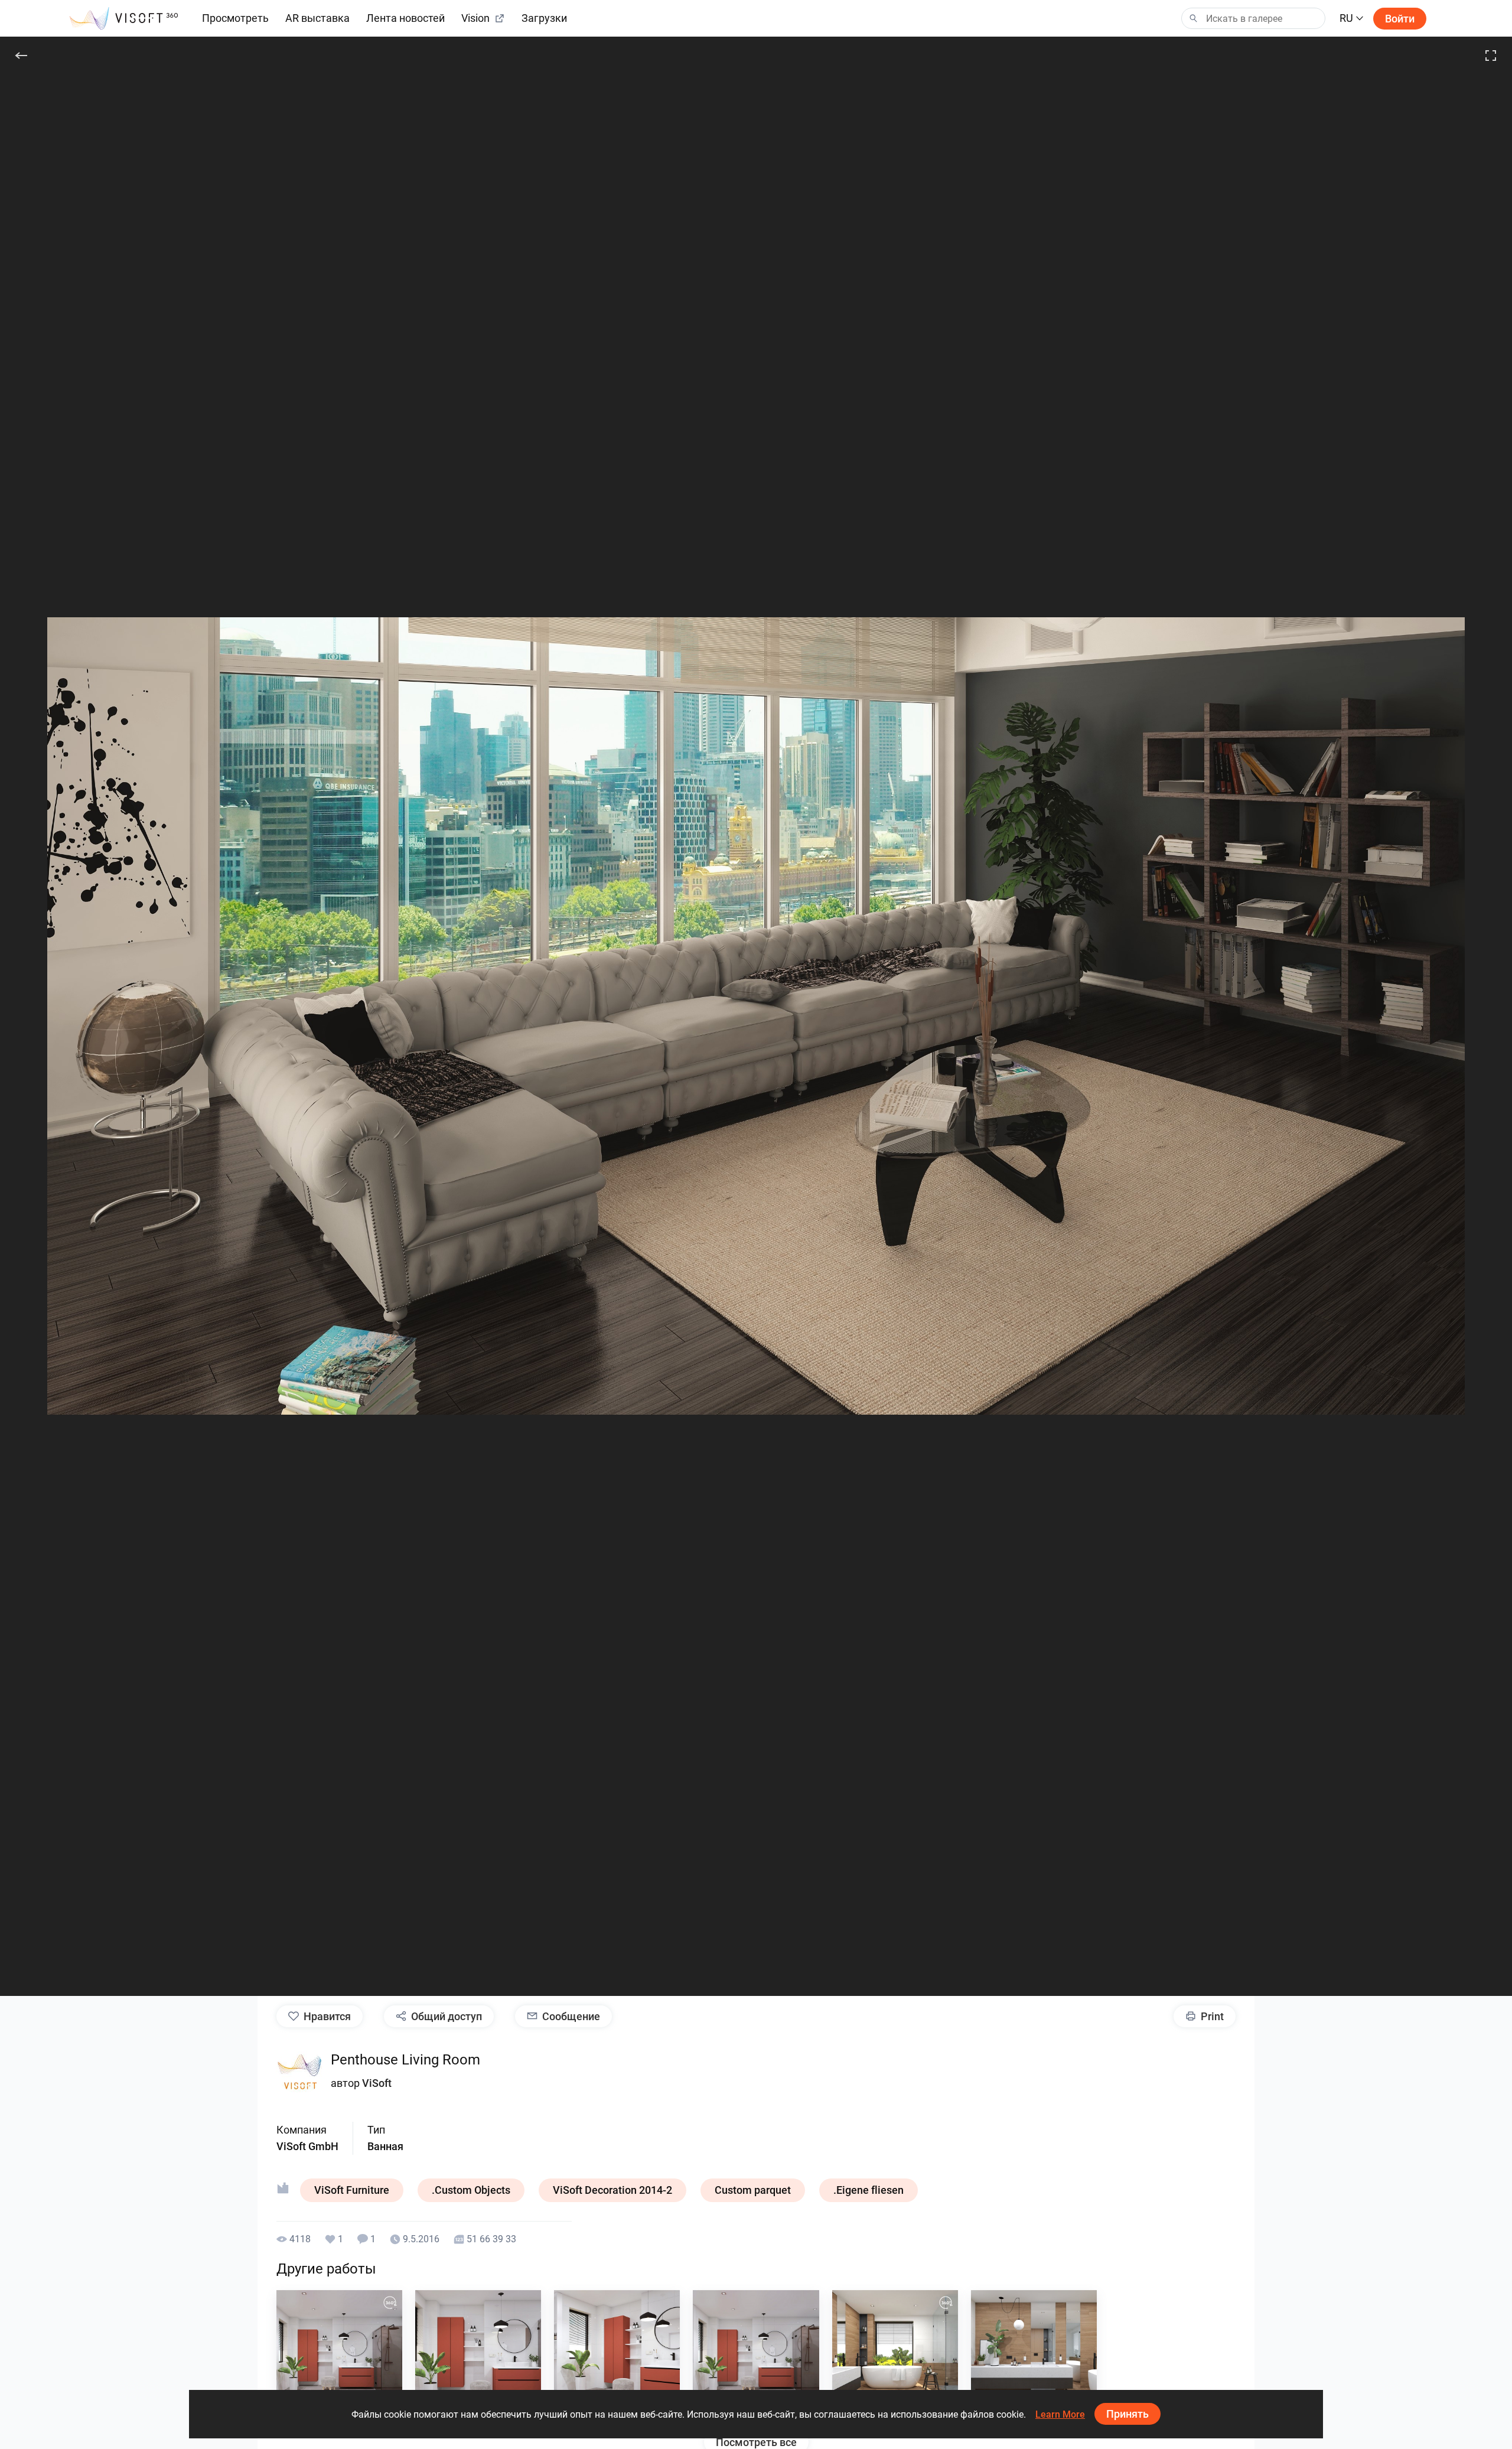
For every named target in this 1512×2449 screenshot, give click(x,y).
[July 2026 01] (756, 2353)
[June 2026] (895, 2353)
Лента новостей (405, 18)
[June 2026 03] (1034, 2353)
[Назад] (21, 56)
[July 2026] (339, 2353)
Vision (475, 18)
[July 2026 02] (617, 2353)
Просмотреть (235, 18)
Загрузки (544, 18)
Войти (1400, 19)
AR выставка (317, 18)
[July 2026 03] (478, 2353)
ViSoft (377, 2083)
